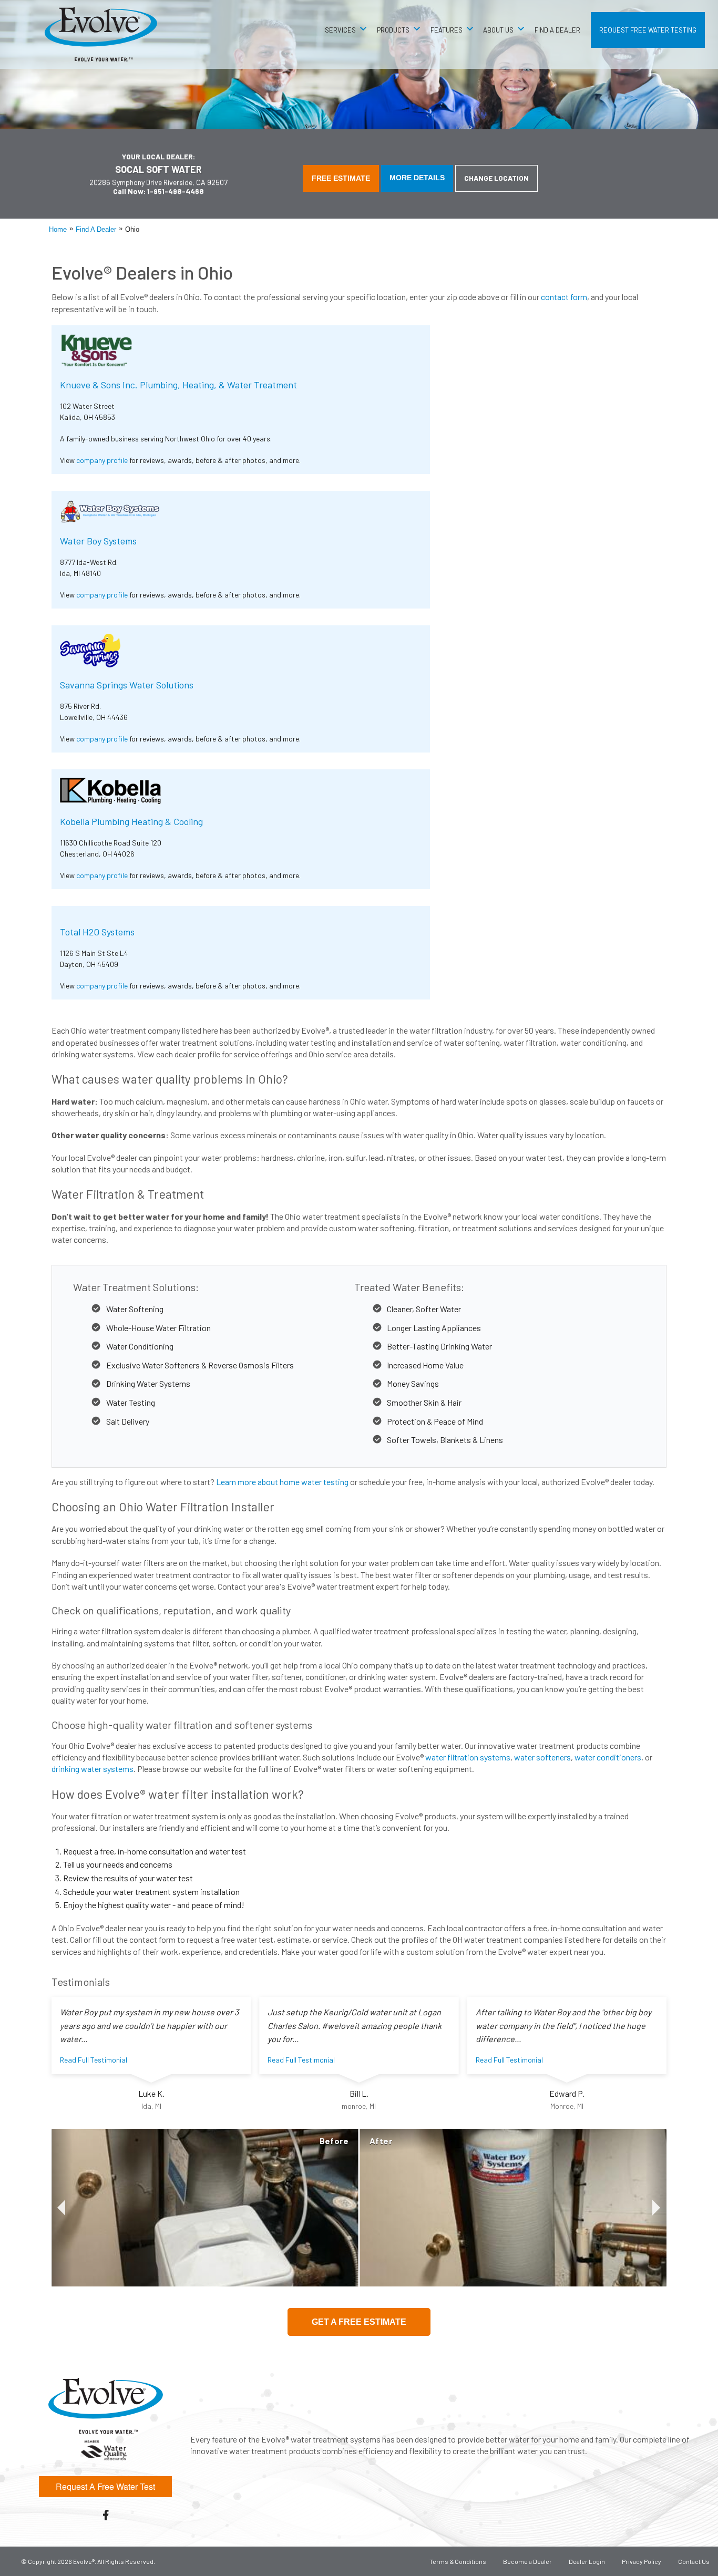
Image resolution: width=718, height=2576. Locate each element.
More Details (417, 178)
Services (340, 30)
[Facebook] (106, 2515)
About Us (498, 30)
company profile (102, 460)
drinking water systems (93, 1769)
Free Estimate (341, 178)
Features (447, 30)
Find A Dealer (557, 30)
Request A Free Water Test (105, 2486)
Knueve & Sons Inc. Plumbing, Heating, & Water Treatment (178, 385)
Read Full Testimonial (94, 2060)
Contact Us (694, 2561)
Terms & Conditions (458, 2561)
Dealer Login (587, 2561)
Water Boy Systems (98, 541)
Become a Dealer (527, 2561)
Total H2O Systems (97, 932)
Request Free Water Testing (648, 30)
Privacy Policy (642, 2561)
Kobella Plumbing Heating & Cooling (131, 821)
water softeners (542, 1757)
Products (393, 30)
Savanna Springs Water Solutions (127, 685)
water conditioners (608, 1757)
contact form (564, 297)
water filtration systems (468, 1757)
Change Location (496, 178)
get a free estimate (359, 2322)
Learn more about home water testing (282, 1482)
